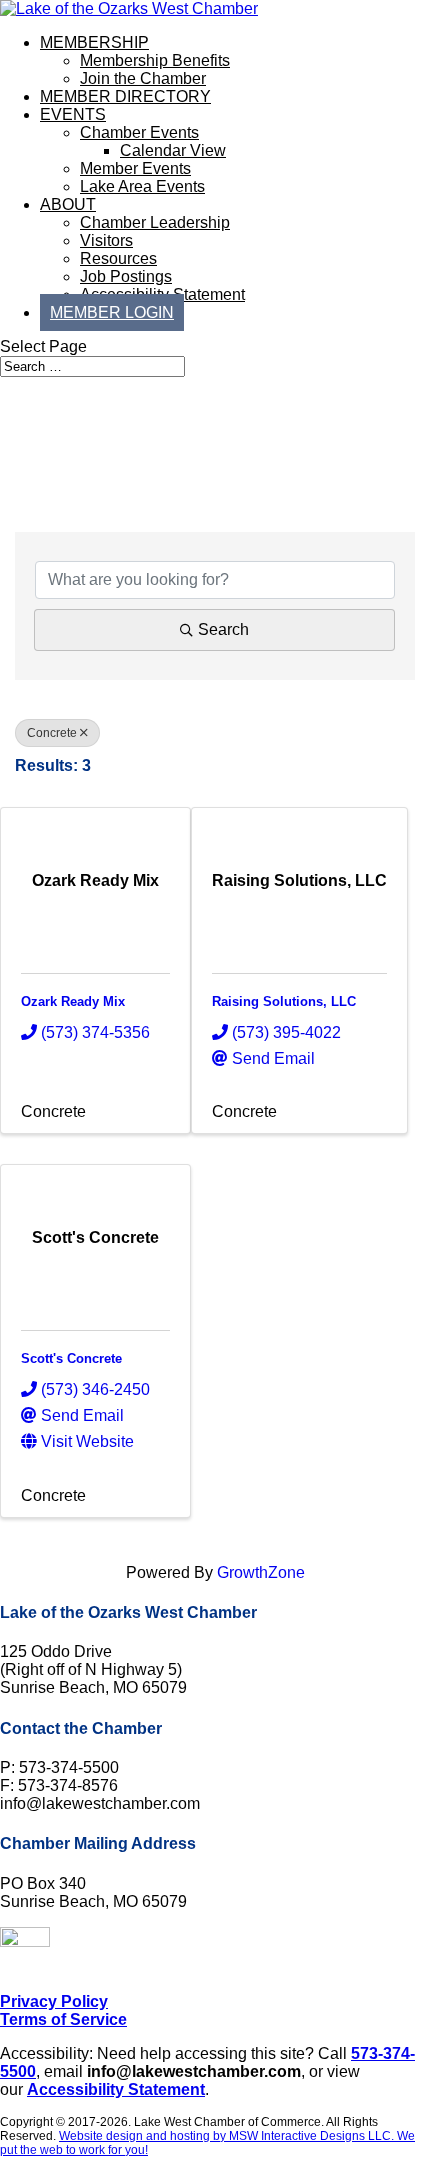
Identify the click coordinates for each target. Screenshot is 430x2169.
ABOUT (68, 204)
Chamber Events (139, 132)
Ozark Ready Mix (73, 1001)
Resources (118, 258)
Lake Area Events (142, 186)
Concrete (52, 733)
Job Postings (126, 276)
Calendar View (173, 150)
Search (223, 629)
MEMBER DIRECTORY (125, 96)
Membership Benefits (155, 60)
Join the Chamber (143, 78)
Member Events (135, 168)
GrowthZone (261, 1572)
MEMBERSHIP (94, 42)
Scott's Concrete (71, 1358)
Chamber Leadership (155, 222)
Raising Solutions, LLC (284, 1001)
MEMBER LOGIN (112, 312)
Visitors (106, 240)
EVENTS (73, 114)
